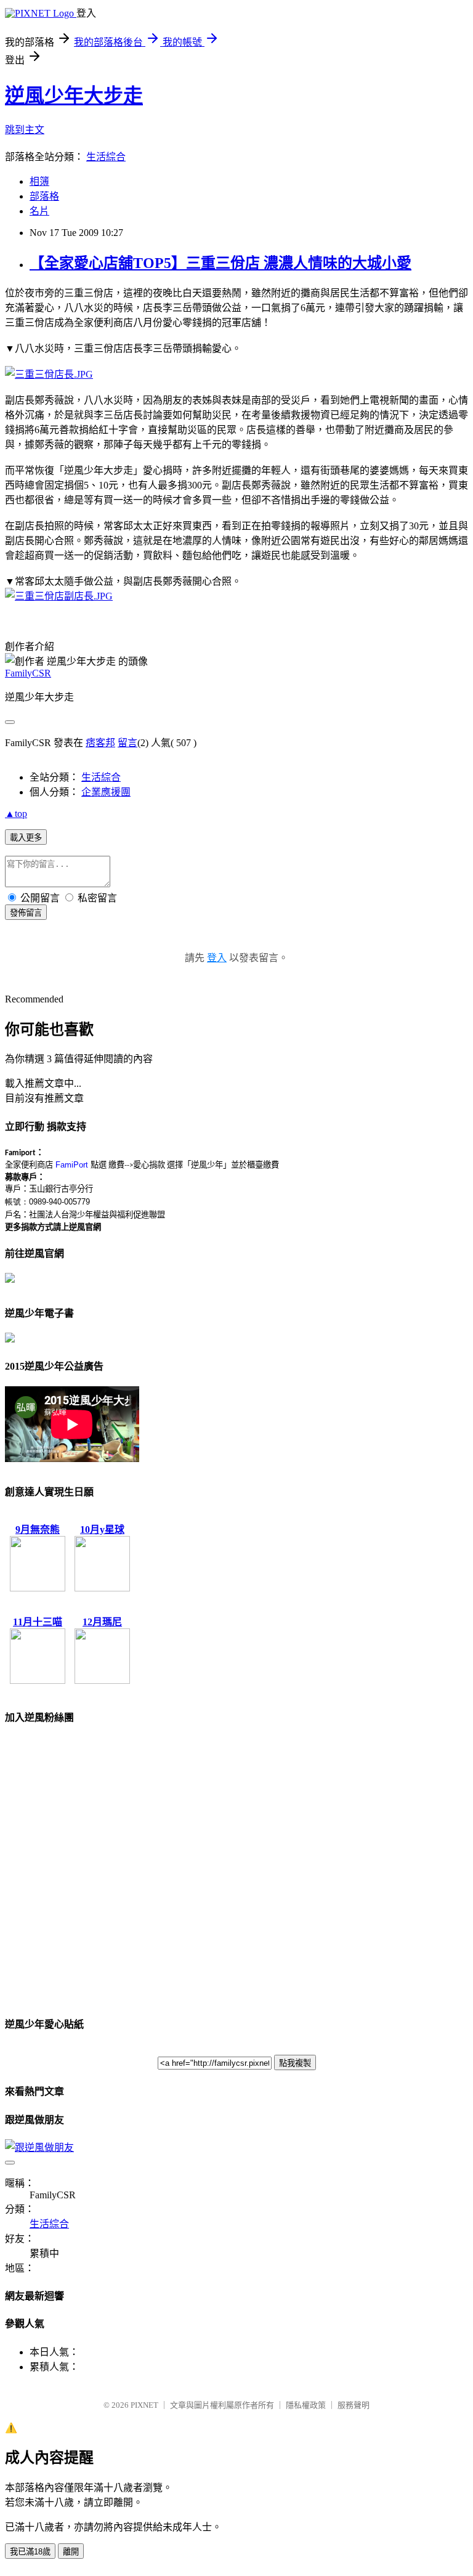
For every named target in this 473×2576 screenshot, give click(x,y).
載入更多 (26, 838)
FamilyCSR (28, 673)
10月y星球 (102, 1530)
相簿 (39, 181)
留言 (127, 743)
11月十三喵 (38, 1622)
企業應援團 (106, 792)
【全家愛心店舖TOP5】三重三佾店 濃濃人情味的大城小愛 (220, 263)
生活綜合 (106, 157)
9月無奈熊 (38, 1530)
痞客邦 (100, 743)
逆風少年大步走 (74, 95)
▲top (16, 814)
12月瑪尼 (102, 1622)
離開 (71, 2552)
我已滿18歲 (30, 2552)
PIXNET (144, 2405)
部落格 (44, 196)
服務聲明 (354, 2405)
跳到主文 (25, 130)
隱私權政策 (306, 2405)
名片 (39, 211)
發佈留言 (26, 913)
